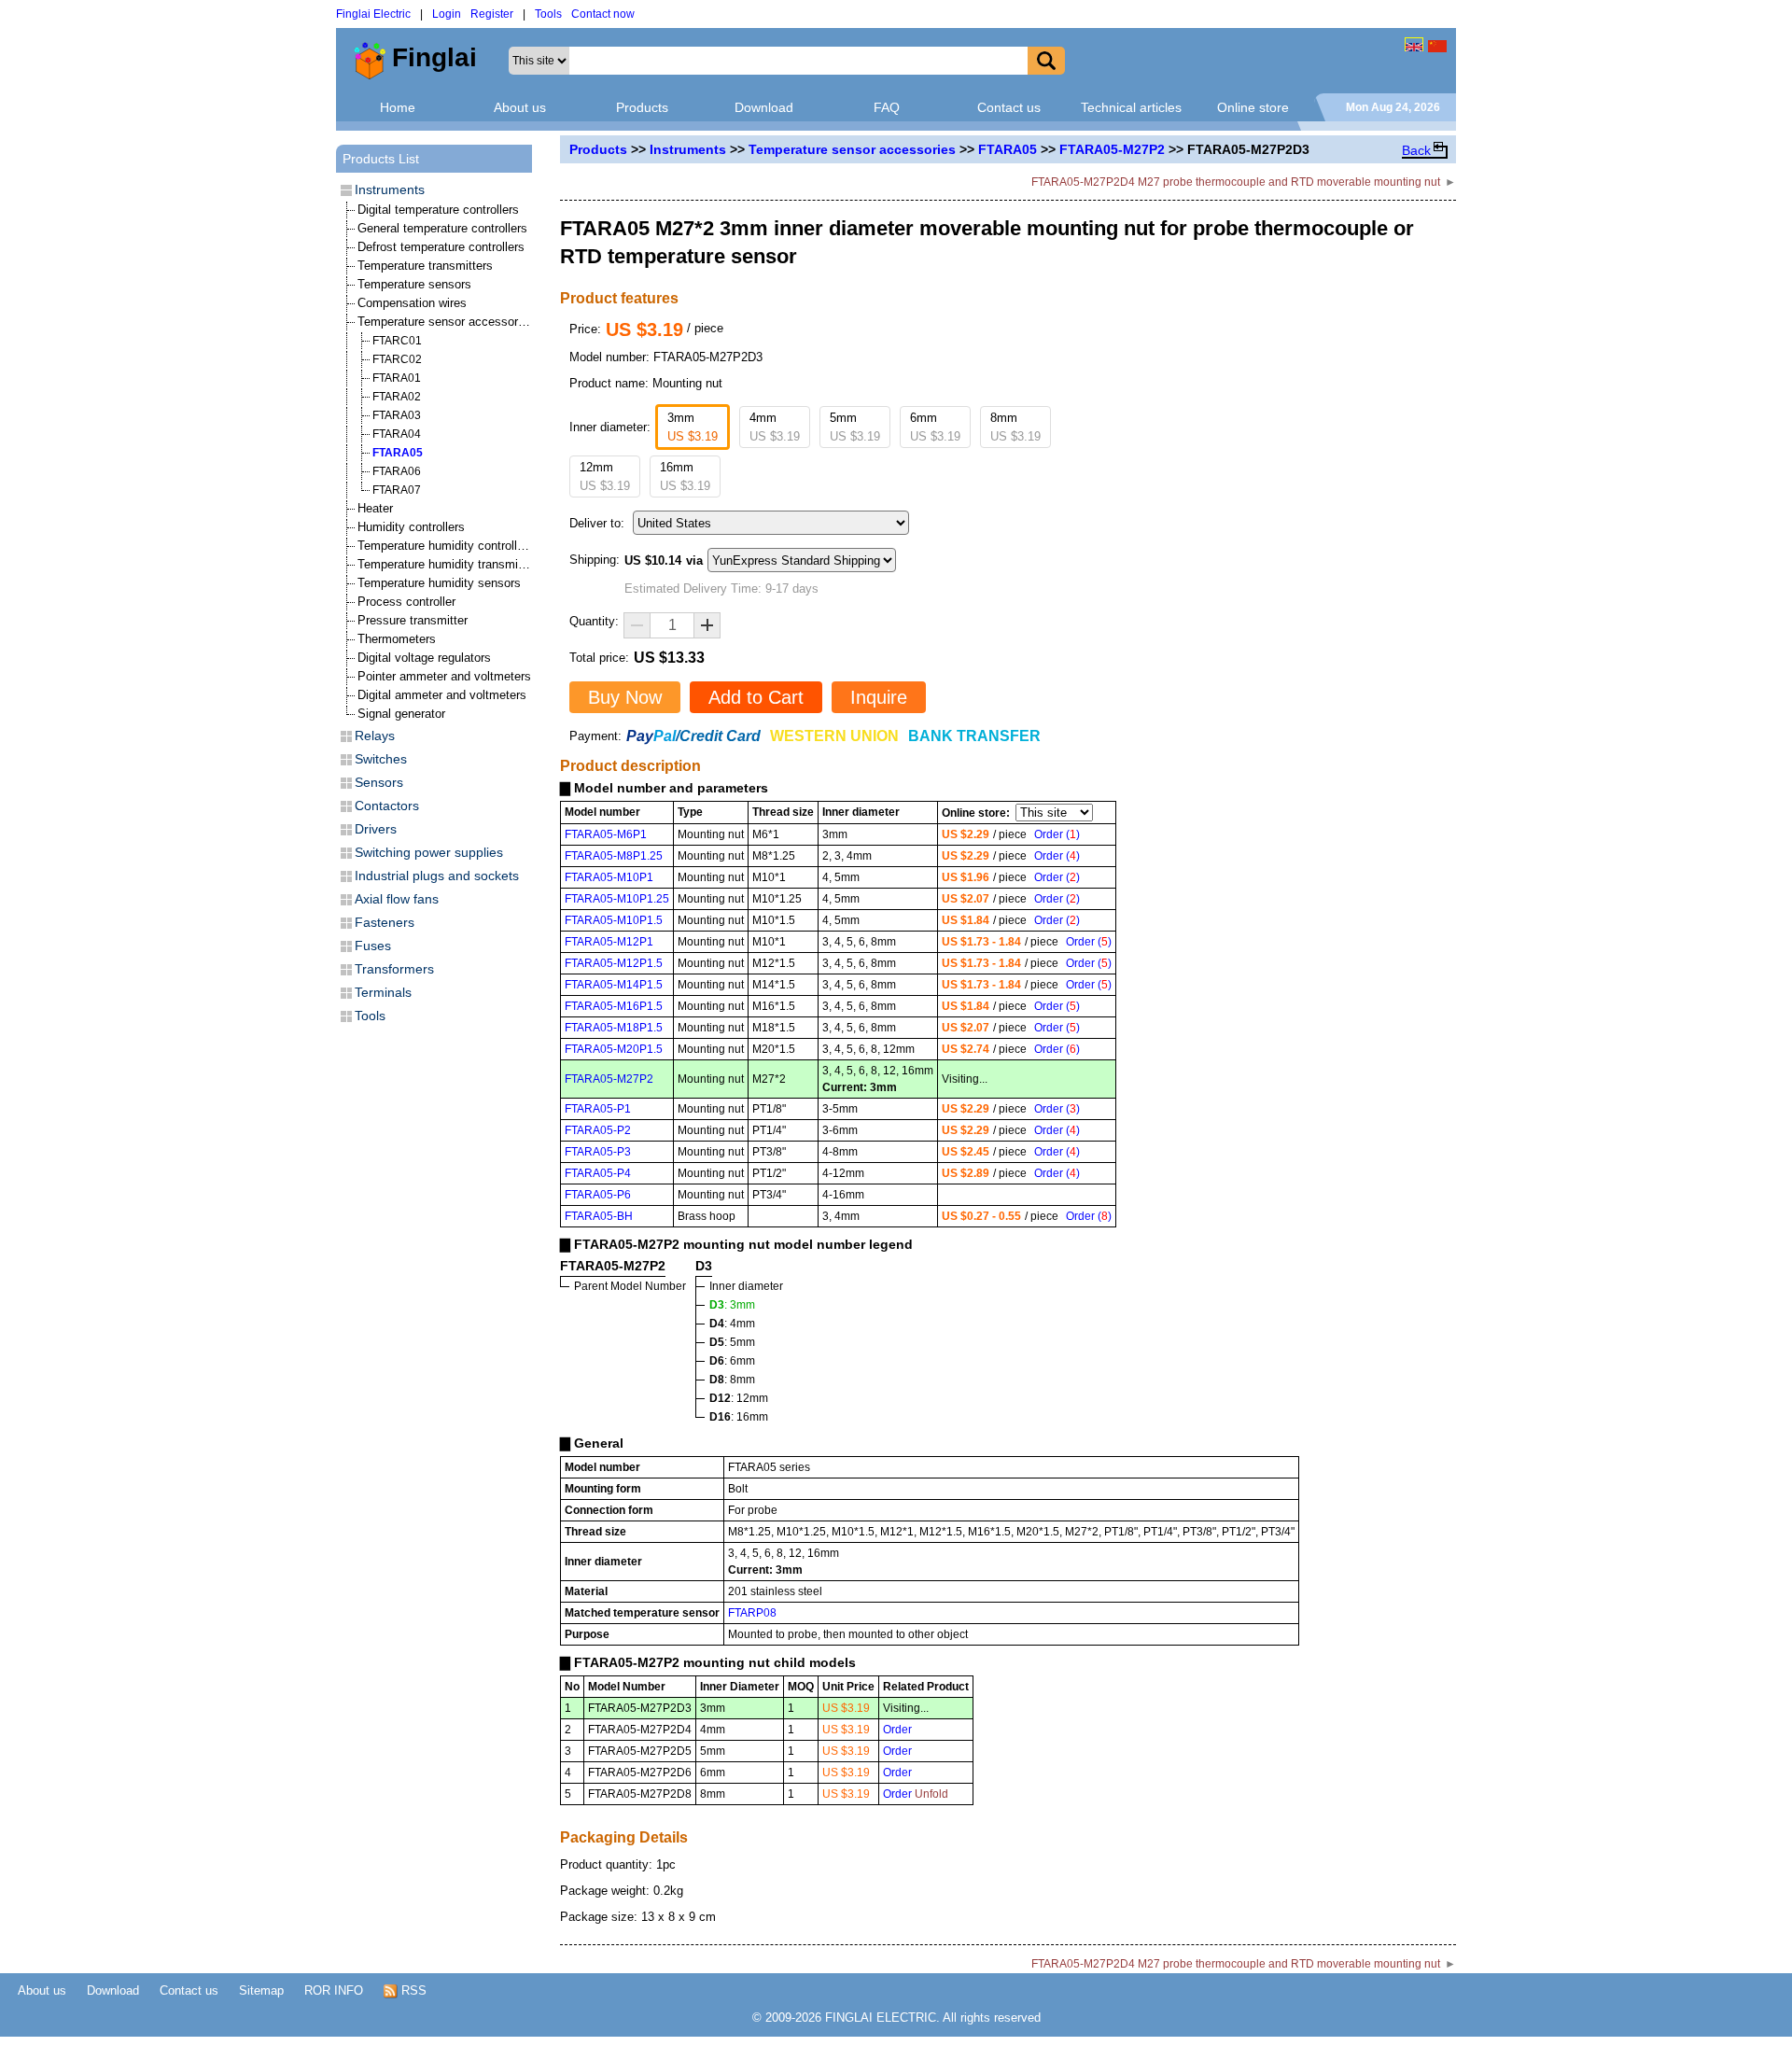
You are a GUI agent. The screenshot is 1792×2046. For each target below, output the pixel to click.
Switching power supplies (429, 852)
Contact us (1009, 107)
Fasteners (385, 922)
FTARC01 (397, 341)
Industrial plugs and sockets (437, 876)
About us (520, 107)
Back (1416, 150)
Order (897, 1730)
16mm (685, 476)
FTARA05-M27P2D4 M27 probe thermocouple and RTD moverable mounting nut (1236, 182)
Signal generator (401, 714)
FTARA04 (397, 434)
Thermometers (397, 639)
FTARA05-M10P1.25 (617, 899)
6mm (935, 427)
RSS (412, 1990)
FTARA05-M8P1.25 (614, 856)
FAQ (887, 107)
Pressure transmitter (413, 620)
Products (642, 107)
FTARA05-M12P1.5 (614, 963)
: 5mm (732, 1342)
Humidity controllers (411, 527)
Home (398, 107)
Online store (1253, 107)
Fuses (373, 946)
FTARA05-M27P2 (1112, 149)
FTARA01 (397, 378)
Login (447, 14)
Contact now (603, 14)
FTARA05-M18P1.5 (614, 1028)
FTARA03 (397, 415)
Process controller (406, 602)
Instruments (688, 149)
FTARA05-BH (599, 1216)
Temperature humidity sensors (439, 583)
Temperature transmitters (425, 266)
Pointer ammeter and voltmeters (444, 676)
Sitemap (261, 1990)
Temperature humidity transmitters (450, 564)
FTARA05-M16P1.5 (614, 1006)
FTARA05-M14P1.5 (614, 985)
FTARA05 (1008, 149)
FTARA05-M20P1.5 (614, 1049)
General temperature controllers (442, 228)
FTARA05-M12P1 (609, 942)
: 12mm (739, 1398)
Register (492, 14)
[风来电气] (1437, 44)
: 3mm (732, 1305)
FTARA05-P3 (598, 1152)
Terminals (383, 992)
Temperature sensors (414, 284)
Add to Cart (756, 697)
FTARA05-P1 (598, 1109)
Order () (1057, 834)
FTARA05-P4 (598, 1173)
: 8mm (732, 1380)
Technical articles (1131, 107)
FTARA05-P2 (598, 1130)
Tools (548, 14)
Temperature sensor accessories (852, 149)
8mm (1015, 427)
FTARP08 (752, 1613)
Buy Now (625, 697)
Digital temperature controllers (438, 210)
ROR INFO (334, 1990)
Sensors (379, 782)
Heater (375, 508)
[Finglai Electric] (1414, 44)
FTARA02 (397, 397)
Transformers (394, 969)
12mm (605, 476)
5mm (855, 427)
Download (764, 107)
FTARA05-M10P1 (609, 877)
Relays (375, 736)
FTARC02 (397, 359)
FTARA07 (397, 490)
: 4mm (732, 1324)
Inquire (879, 697)
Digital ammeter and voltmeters (442, 695)
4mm (775, 427)
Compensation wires (412, 303)
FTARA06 (397, 471)
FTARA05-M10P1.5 (614, 920)
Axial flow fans (397, 899)
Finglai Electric (373, 14)
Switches (381, 759)
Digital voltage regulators (424, 658)
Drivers (376, 829)
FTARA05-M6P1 (606, 834)
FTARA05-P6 (598, 1195)
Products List (381, 159)
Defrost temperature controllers (441, 247)
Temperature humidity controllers (446, 546)
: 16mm (739, 1417)
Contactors (387, 806)
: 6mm (732, 1361)
